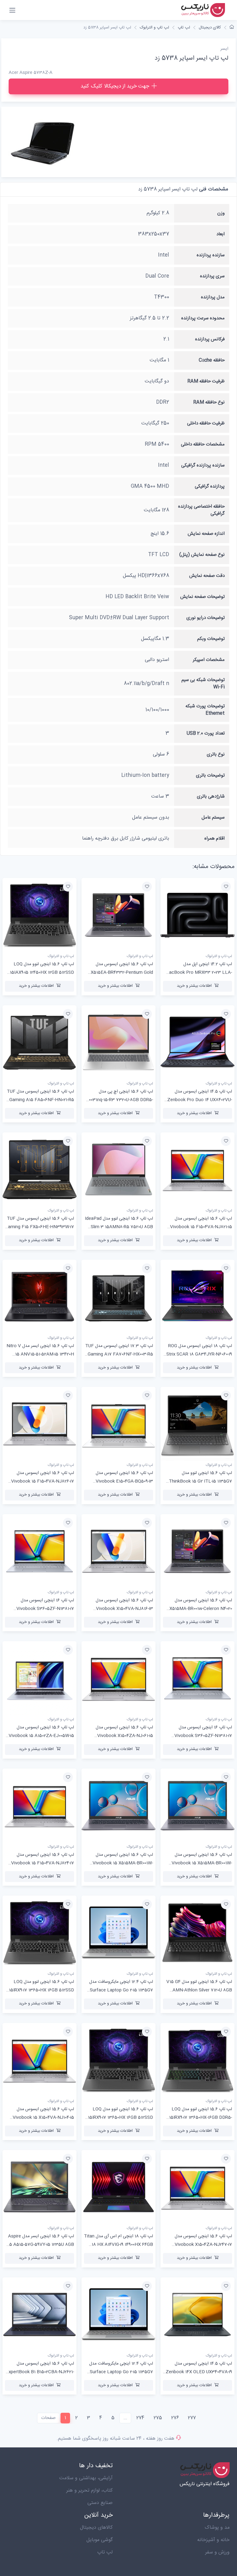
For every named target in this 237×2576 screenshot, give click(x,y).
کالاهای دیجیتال (96, 2528)
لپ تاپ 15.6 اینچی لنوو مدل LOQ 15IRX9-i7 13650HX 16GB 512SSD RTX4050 (121, 2118)
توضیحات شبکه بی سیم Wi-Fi (203, 683)
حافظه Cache (212, 360)
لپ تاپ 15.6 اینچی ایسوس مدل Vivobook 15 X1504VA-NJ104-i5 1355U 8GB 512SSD (43, 2118)
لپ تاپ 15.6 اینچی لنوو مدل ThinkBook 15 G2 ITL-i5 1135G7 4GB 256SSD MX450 (200, 1481)
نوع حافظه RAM (209, 402)
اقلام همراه (214, 839)
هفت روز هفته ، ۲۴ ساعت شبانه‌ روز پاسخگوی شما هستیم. (115, 2439)
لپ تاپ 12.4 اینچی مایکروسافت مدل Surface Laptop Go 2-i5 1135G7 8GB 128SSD (121, 1990)
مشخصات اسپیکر (209, 660)
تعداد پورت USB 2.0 (206, 733)
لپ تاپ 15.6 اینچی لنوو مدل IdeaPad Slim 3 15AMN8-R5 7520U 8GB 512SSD (119, 1227)
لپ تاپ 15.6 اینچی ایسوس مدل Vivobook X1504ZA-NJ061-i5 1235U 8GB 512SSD (124, 1736)
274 (140, 2418)
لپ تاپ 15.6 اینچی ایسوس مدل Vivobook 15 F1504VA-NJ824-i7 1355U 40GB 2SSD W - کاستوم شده (41, 1863)
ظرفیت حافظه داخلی (206, 423)
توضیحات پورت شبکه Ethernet (205, 710)
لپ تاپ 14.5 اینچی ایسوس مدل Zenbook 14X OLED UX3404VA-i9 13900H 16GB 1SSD (199, 2372)
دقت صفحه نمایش (207, 576)
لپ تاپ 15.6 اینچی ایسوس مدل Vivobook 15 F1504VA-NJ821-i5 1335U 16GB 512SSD (201, 1227)
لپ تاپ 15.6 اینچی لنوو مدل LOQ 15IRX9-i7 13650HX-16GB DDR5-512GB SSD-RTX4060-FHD (201, 2118)
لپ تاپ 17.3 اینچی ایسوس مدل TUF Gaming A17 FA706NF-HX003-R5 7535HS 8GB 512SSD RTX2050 (119, 1354)
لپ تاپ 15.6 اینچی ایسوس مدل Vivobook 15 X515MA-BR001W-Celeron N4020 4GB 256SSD (123, 1863)
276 (175, 2418)
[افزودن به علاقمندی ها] (226, 887)
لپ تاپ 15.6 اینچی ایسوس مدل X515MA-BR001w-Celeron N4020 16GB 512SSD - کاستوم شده (201, 1609)
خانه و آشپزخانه (213, 2540)
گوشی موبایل (100, 2540)
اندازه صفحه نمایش (206, 534)
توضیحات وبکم (211, 639)
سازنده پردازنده (211, 255)
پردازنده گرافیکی (210, 486)
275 (158, 2418)
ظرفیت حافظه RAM (206, 381)
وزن (221, 213)
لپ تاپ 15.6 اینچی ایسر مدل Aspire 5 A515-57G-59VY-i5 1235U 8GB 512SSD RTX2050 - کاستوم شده (41, 2245)
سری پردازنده (212, 276)
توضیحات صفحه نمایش (202, 597)
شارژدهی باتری (211, 796)
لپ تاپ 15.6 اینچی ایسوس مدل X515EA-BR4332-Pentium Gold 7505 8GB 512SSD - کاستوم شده (122, 973)
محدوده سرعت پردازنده (203, 318)
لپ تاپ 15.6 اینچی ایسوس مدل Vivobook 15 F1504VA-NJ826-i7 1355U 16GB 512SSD (43, 1481)
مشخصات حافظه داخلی (203, 444)
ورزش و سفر (217, 2552)
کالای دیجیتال (210, 28)
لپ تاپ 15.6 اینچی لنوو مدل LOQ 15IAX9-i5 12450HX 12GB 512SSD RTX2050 (42, 973)
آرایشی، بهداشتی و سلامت (86, 2478)
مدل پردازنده (213, 297)
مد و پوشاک (217, 2528)
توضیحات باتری (210, 775)
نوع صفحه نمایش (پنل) (202, 555)
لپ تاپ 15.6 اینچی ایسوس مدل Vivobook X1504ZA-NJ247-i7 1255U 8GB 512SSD (203, 2245)
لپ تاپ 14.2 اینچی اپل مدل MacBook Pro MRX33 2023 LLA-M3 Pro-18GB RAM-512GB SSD (199, 973)
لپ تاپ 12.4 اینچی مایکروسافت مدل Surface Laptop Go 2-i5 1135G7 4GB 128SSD (121, 2372)
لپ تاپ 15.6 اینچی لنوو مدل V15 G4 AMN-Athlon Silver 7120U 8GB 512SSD (199, 1990)
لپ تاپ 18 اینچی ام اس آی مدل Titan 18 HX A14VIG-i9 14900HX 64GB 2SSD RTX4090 (118, 2245)
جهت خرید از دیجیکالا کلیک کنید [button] (115, 86)
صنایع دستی (100, 2503)
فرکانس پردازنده (210, 339)
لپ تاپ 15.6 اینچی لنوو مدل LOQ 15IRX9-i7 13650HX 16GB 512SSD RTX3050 (42, 1990)
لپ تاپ (184, 28)
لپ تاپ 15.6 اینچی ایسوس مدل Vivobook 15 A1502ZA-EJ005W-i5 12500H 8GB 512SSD (41, 1736)
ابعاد (220, 234)
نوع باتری (216, 754)
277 (192, 2418)
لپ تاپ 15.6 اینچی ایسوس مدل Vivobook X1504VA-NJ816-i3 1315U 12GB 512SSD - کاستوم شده (121, 1609)
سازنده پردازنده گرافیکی (203, 465)
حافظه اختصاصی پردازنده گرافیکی (201, 510)
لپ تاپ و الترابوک (154, 28)
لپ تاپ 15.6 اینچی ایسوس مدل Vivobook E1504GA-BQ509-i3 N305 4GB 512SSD (124, 1481)
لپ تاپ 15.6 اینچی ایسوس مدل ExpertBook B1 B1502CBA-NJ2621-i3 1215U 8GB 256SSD (40, 2372)
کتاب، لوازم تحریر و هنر (89, 2491)
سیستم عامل (213, 818)
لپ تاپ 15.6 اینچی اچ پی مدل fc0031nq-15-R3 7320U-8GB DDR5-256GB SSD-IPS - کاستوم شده (119, 1100)
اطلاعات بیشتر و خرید (194, 986)
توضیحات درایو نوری (206, 618)
